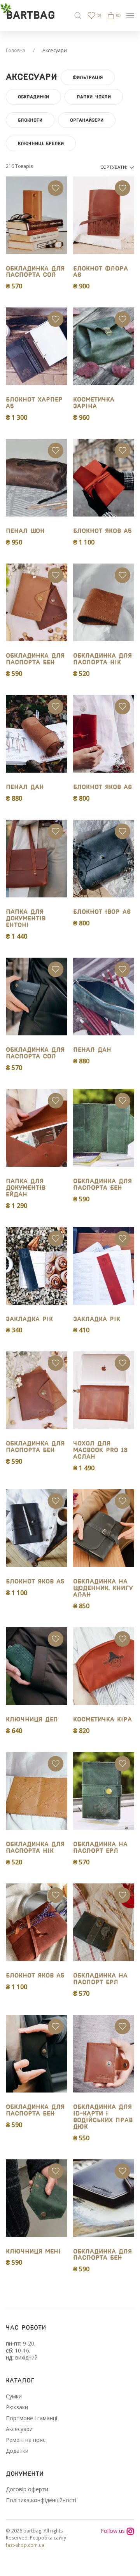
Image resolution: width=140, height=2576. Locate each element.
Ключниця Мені (33, 2252)
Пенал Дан (25, 787)
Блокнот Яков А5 (102, 531)
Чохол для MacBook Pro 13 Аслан (100, 1450)
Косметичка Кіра (102, 1720)
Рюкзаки (17, 2407)
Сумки (14, 2396)
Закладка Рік (29, 1319)
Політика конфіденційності (41, 2500)
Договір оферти (27, 2489)
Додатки (17, 2451)
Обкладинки (33, 97)
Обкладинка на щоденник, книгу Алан (103, 1588)
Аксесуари (19, 2429)
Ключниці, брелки (41, 143)
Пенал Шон (25, 531)
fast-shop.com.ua (25, 2545)
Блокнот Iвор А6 (102, 912)
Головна (16, 50)
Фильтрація (88, 77)
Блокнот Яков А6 (102, 787)
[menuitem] (78, 16)
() (98, 15)
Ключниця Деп (32, 1720)
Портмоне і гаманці (31, 2418)
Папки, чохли (94, 97)
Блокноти (30, 120)
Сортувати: (114, 167)
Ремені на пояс (26, 2440)
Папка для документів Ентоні (26, 919)
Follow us (114, 2531)
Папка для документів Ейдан (26, 1188)
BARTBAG (30, 16)
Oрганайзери (87, 120)
